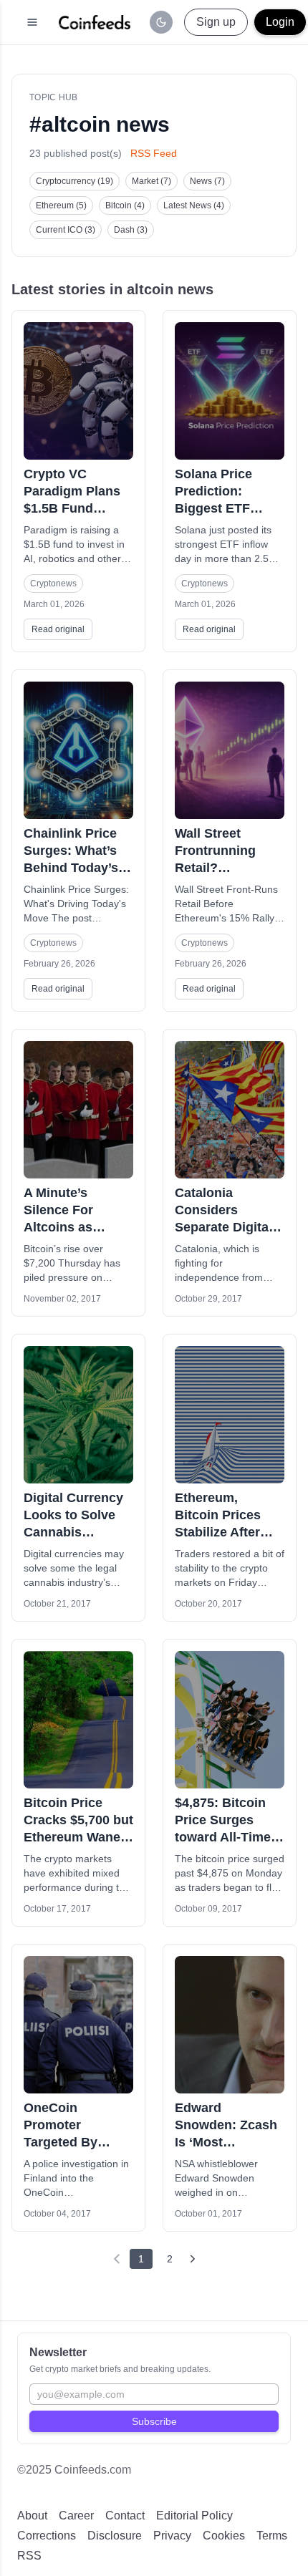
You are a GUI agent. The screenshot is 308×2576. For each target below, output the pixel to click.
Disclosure (115, 2536)
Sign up (216, 22)
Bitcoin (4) (125, 205)
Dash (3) (131, 230)
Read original (58, 629)
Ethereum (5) (61, 205)
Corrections (47, 2536)
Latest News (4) (194, 205)
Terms (272, 2536)
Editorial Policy (194, 2516)
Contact (125, 2516)
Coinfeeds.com (93, 2470)
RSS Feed (154, 153)
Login (280, 22)
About (32, 2516)
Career (76, 2516)
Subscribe (154, 2421)
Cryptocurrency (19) (74, 181)
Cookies (224, 2536)
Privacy (172, 2536)
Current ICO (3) (66, 230)
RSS (29, 2556)
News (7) (207, 181)
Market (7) (151, 181)
